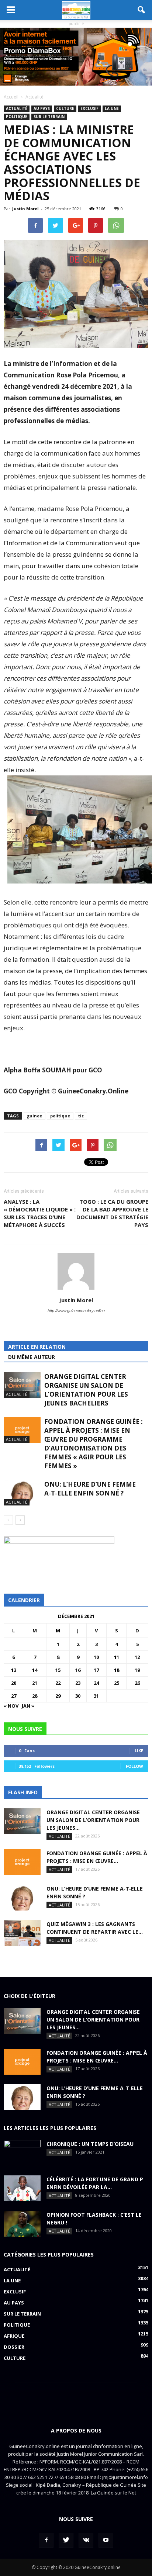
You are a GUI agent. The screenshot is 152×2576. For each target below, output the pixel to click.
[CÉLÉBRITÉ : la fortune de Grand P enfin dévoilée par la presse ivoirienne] (22, 2188)
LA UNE (112, 108)
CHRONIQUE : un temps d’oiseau (90, 2144)
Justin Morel (25, 209)
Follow (134, 1766)
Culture (65, 108)
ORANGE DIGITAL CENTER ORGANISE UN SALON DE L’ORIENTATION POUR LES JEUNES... (93, 1820)
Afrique (14, 2336)
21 (35, 1683)
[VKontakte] (86, 2540)
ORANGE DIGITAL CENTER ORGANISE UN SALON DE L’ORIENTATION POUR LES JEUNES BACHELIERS (86, 1390)
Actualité (17, 108)
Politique (17, 117)
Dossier (14, 2347)
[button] (142, 10)
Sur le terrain (49, 117)
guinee (34, 1116)
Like (139, 1751)
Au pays (42, 108)
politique (60, 1116)
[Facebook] (46, 2540)
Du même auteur (32, 1357)
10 (96, 1657)
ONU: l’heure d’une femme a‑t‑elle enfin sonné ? (90, 1489)
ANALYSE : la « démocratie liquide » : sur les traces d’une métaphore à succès (40, 1213)
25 (117, 1683)
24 (96, 1683)
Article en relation (37, 1347)
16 (78, 1670)
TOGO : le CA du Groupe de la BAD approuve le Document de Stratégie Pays (112, 1213)
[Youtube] (106, 2540)
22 (58, 1683)
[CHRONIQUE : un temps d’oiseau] (22, 2153)
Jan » (28, 1706)
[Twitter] (66, 2540)
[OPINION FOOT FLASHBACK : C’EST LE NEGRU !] (22, 2224)
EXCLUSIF (89, 108)
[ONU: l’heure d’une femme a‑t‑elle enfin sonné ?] (22, 1493)
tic (81, 1116)
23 (78, 1683)
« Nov (11, 1706)
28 (35, 1696)
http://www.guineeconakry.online (76, 1311)
